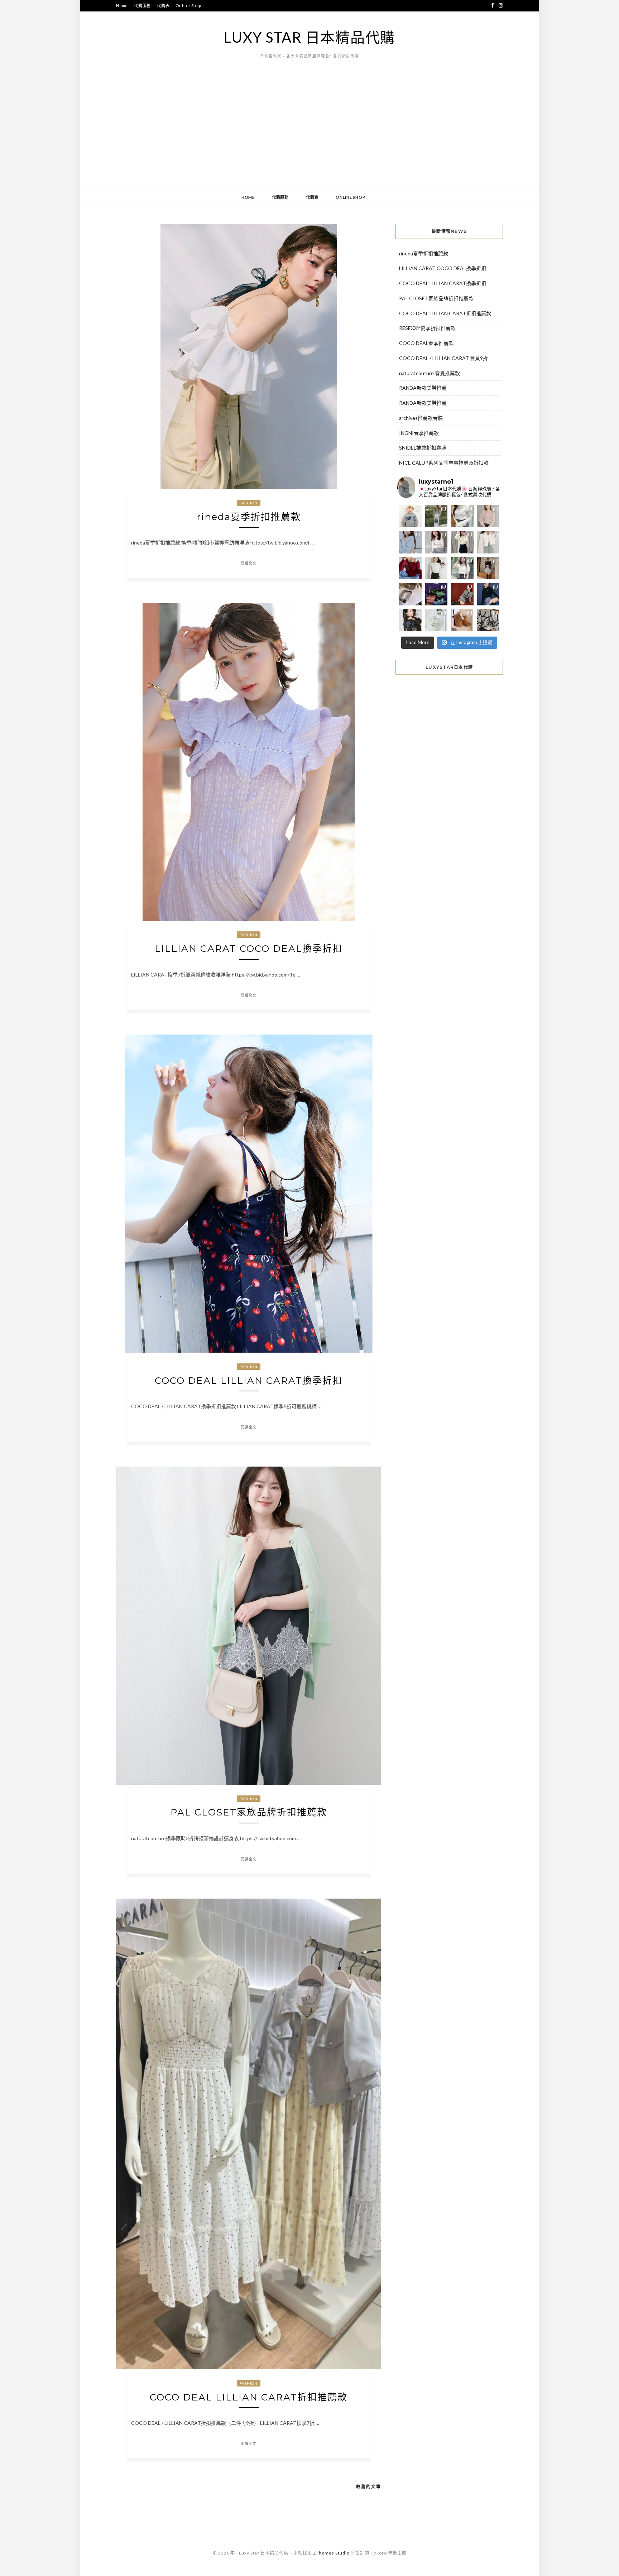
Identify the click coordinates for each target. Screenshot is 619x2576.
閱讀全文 (249, 563)
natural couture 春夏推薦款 (430, 373)
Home (122, 6)
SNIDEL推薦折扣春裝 (423, 448)
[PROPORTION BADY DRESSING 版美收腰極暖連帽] (488, 568)
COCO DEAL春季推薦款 (426, 343)
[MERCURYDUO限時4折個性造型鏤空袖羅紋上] (436, 542)
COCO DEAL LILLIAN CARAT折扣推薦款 (249, 2397)
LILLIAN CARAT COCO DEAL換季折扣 (249, 949)
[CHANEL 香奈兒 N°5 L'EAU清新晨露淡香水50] (436, 620)
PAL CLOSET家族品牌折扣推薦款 (249, 1812)
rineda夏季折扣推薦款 (249, 517)
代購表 (163, 6)
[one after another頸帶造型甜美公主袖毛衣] (462, 568)
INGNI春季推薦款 (419, 433)
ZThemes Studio (331, 2553)
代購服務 (142, 6)
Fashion (249, 503)
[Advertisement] (309, 134)
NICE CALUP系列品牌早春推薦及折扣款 (444, 463)
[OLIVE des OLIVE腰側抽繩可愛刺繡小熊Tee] (436, 568)
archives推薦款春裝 (421, 418)
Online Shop (188, 6)
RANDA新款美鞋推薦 (423, 388)
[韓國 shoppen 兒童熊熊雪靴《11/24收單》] (462, 620)
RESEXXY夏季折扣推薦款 (427, 328)
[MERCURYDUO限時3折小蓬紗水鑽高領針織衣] (462, 516)
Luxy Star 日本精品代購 (309, 37)
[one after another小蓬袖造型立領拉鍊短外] (488, 542)
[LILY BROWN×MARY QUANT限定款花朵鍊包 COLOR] (410, 620)
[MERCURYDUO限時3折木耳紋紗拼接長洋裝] (436, 516)
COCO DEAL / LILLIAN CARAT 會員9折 (443, 358)
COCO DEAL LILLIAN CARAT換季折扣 (249, 1381)
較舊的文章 (369, 2487)
